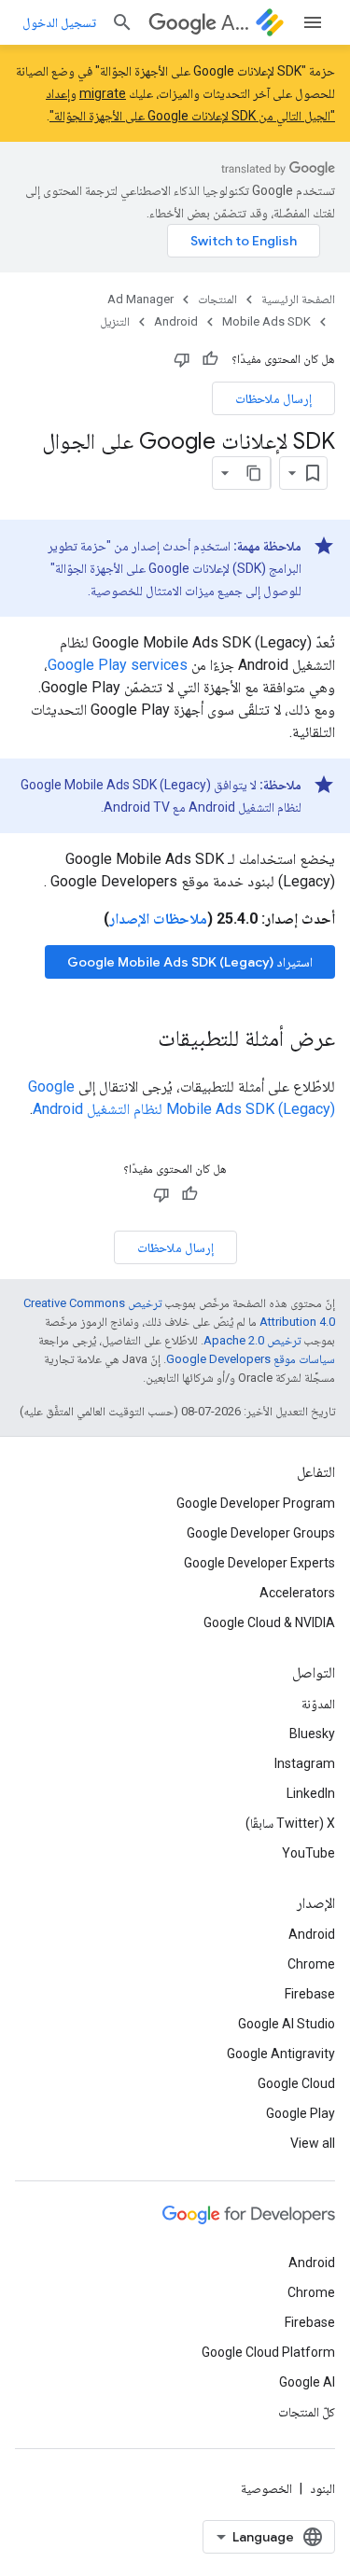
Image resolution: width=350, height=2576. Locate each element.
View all (313, 2143)
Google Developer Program (256, 1503)
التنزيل (115, 321)
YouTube (308, 1853)
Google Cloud (296, 2083)
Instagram (305, 1763)
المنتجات (217, 299)
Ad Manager (235, 23)
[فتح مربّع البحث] (122, 22)
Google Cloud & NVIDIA (269, 1622)
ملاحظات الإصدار (158, 919)
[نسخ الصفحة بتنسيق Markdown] (254, 473)
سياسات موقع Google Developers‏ (251, 1359)
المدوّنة (318, 1704)
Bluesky (312, 1734)
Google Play (301, 2113)
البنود (322, 2488)
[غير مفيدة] (182, 359)
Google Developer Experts (259, 1563)
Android (176, 321)
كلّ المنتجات (307, 2412)
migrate (103, 93)
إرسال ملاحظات (273, 398)
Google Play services (118, 665)
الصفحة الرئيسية (298, 299)
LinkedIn (311, 1793)
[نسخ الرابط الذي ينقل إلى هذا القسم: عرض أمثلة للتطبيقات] (139, 1040)
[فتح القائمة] (313, 22)
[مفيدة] (210, 359)
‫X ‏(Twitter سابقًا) (290, 1823)
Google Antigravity (281, 2054)
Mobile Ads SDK (266, 321)
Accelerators (297, 1593)
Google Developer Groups (261, 1533)
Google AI (307, 2382)
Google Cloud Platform (268, 2352)
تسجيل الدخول (59, 22)
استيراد (190, 962)
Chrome (311, 1964)
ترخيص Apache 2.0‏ (252, 1340)
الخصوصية (266, 2488)
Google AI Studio (287, 2024)
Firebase (310, 1994)
